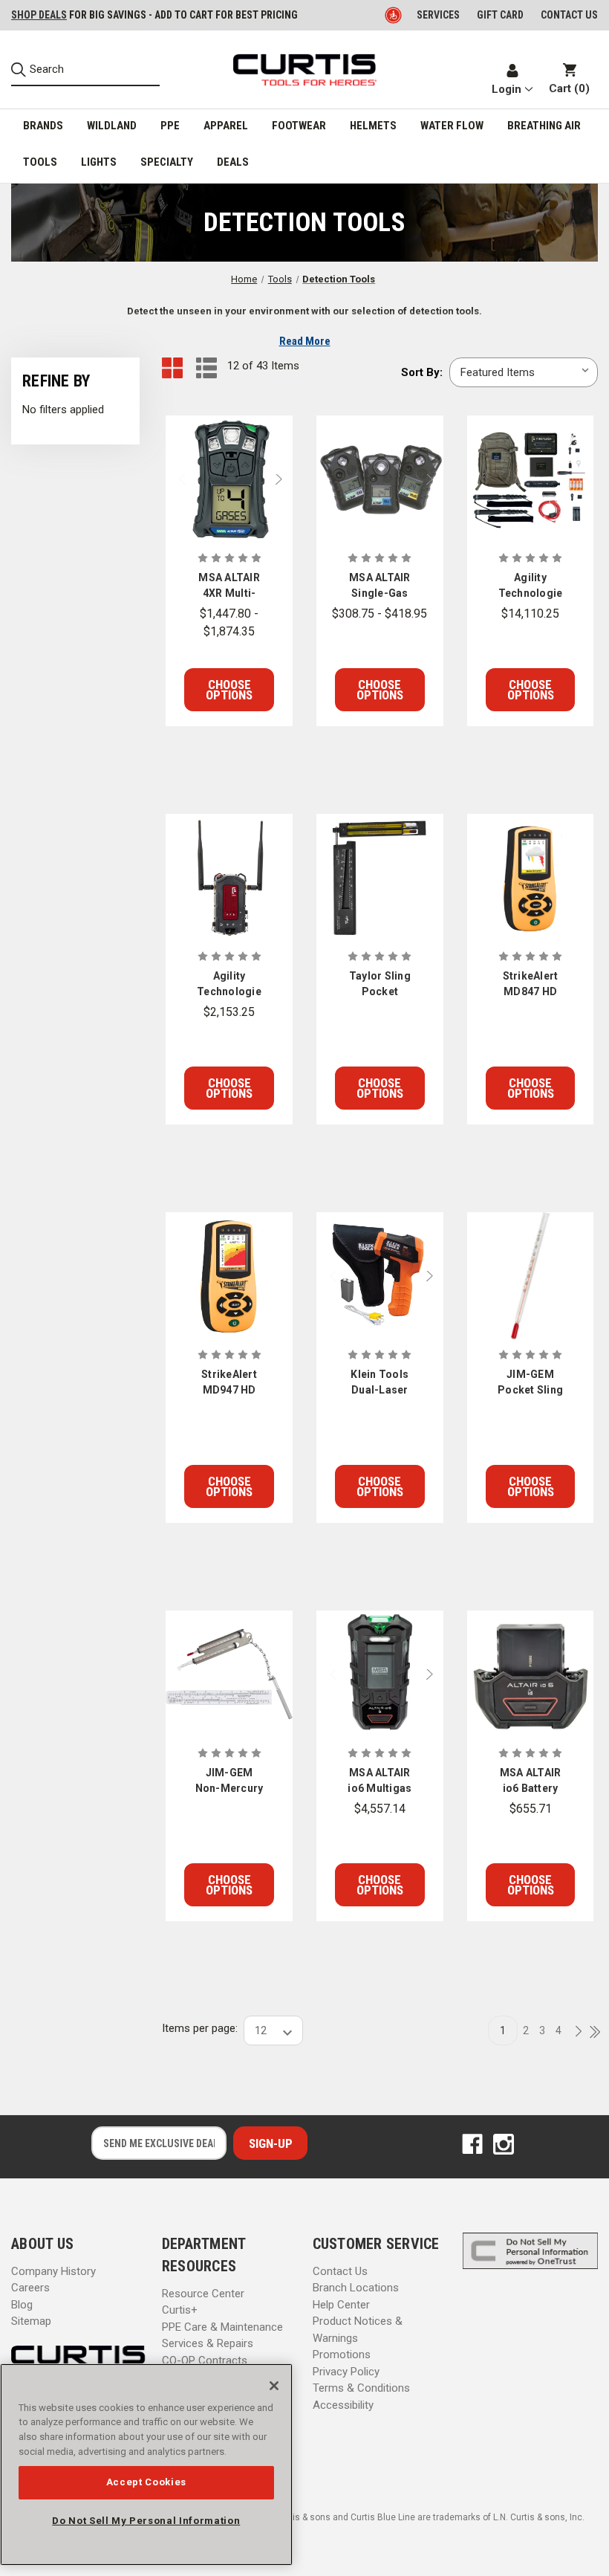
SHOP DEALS (39, 15)
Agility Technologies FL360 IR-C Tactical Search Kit (531, 586)
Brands (43, 126)
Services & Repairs (208, 2343)
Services (438, 15)
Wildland (112, 126)
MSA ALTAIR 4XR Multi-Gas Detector (229, 586)
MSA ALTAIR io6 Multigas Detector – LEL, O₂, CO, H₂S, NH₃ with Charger (380, 1781)
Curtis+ (180, 2310)
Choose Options (229, 690)
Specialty (167, 162)
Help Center (341, 2305)
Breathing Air (544, 126)
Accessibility (343, 2405)
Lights (99, 162)
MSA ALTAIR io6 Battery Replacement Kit (530, 1781)
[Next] (574, 2032)
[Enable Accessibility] (394, 15)
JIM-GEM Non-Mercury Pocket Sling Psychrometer (229, 1781)
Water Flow (452, 126)
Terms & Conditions (361, 2388)
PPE (170, 126)
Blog (22, 2305)
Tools (40, 162)
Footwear (299, 126)
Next (282, 479)
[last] (590, 2033)
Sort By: (422, 372)
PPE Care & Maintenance (222, 2327)
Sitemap (31, 2321)
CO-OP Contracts (205, 2360)
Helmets (373, 126)
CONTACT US (569, 15)
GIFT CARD (500, 15)
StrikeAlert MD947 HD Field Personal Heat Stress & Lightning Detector (229, 1383)
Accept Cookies (146, 2482)
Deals (233, 162)
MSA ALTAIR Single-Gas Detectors (380, 586)
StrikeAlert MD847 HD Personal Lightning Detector (531, 985)
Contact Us (340, 2271)
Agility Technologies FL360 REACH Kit (229, 985)
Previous (176, 479)
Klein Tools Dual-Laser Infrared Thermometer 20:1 (380, 1383)
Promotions (342, 2355)
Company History (53, 2271)
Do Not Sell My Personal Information (146, 2521)
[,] (229, 479)
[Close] (274, 2386)
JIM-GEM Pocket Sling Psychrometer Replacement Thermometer (531, 1383)
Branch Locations (356, 2288)
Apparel (226, 126)
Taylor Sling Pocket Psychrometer (380, 985)
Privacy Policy (346, 2372)
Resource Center (203, 2294)
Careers (30, 2288)
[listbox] (524, 372)
